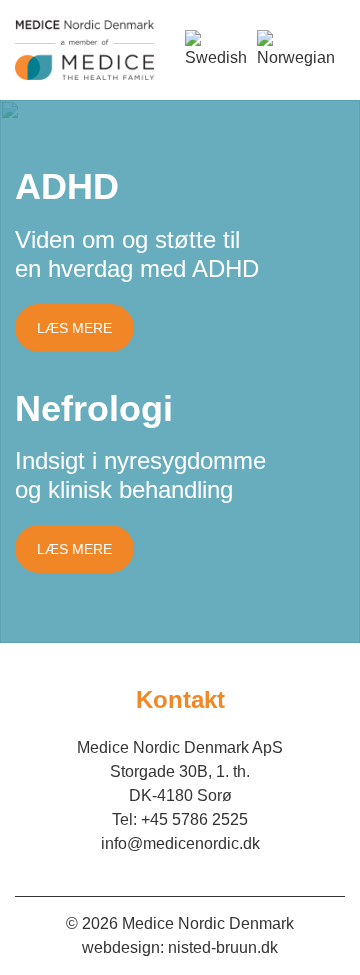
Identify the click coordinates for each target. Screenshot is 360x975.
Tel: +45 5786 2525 (180, 819)
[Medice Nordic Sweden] (216, 50)
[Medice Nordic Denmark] (84, 50)
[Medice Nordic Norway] (296, 50)
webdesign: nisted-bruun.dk (180, 947)
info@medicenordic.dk (180, 843)
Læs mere (74, 328)
